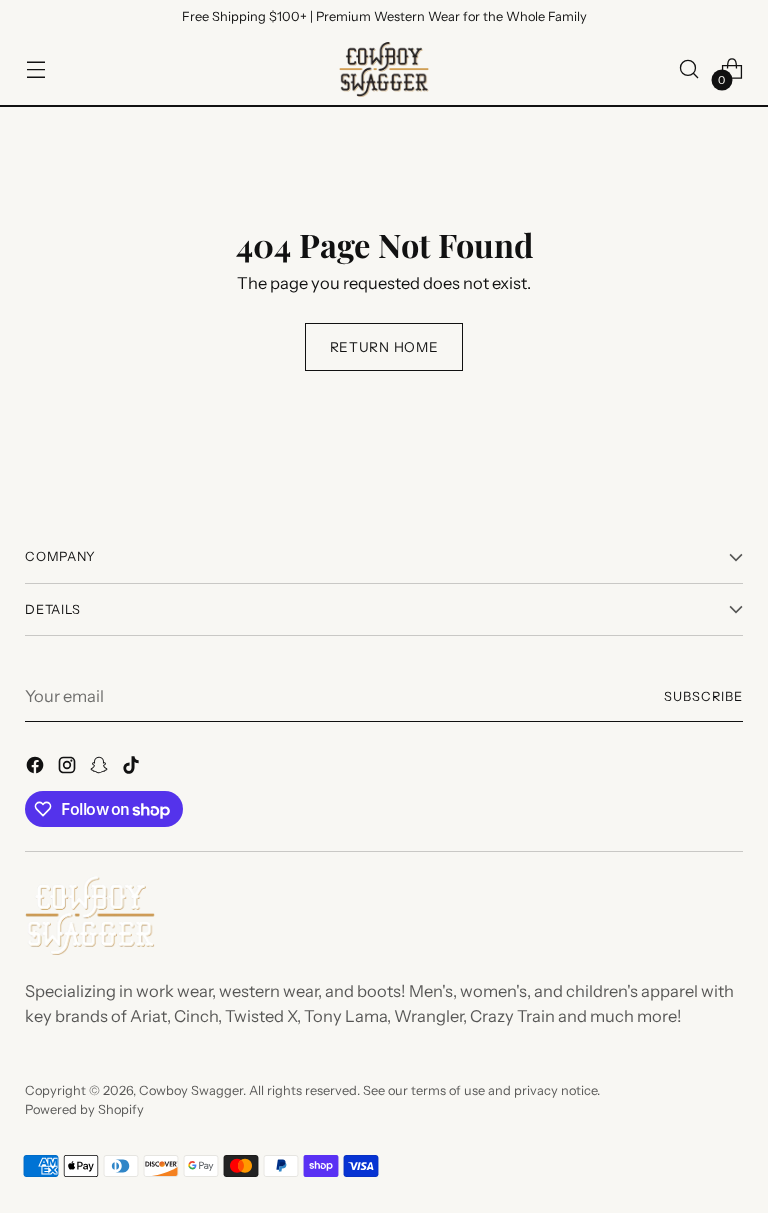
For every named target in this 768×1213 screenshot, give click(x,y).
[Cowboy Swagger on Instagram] (69, 768)
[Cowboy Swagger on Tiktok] (133, 768)
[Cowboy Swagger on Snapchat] (101, 768)
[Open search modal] (689, 69)
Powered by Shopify (84, 1109)
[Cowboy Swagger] (384, 69)
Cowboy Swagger (191, 1090)
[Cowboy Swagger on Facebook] (37, 768)
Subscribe (703, 696)
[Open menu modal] (35, 69)
